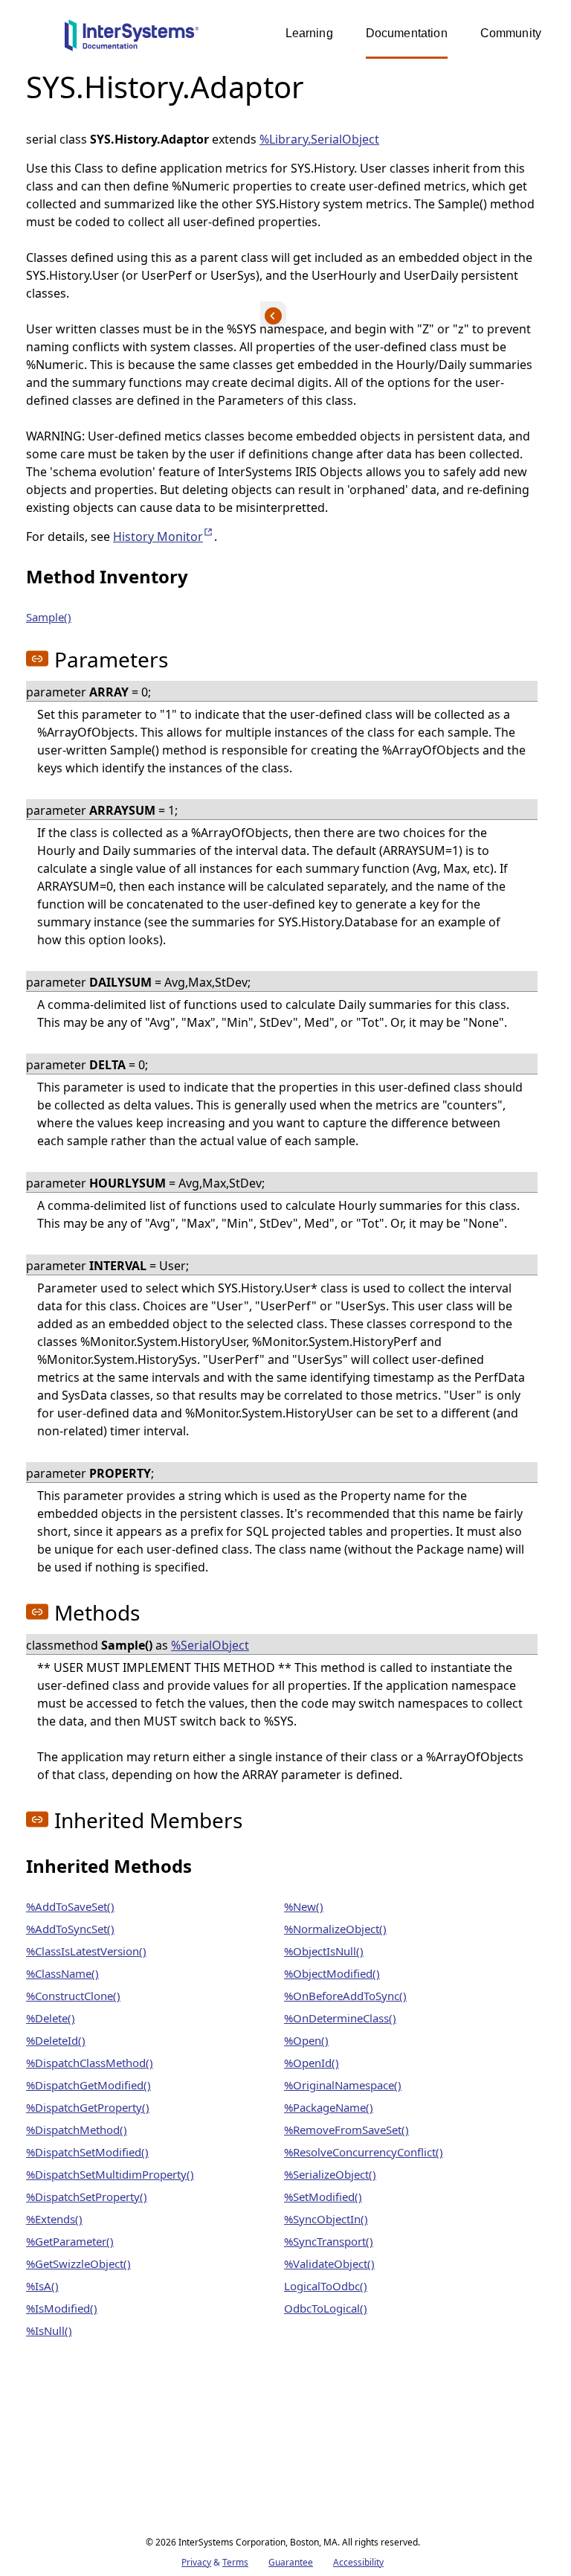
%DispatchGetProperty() (88, 2107)
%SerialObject (210, 1645)
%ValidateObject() (329, 2263)
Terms (235, 2562)
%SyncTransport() (329, 2241)
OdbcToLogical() (326, 2308)
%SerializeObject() (330, 2174)
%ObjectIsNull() (324, 1951)
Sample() (49, 617)
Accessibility (358, 2562)
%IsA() (42, 2286)
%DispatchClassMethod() (90, 2063)
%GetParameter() (70, 2241)
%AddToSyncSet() (70, 1929)
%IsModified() (62, 2308)
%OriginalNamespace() (343, 2085)
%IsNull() (49, 2330)
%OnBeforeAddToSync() (345, 1996)
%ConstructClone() (73, 1996)
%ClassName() (62, 1973)
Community (511, 33)
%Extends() (54, 2219)
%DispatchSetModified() (87, 2152)
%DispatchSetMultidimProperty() (110, 2174)
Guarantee (291, 2562)
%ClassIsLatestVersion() (86, 1951)
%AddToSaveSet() (70, 1906)
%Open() (306, 2040)
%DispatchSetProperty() (87, 2197)
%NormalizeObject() (335, 1929)
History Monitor (164, 536)
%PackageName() (329, 2107)
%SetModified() (323, 2197)
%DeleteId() (56, 2040)
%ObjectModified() (332, 1973)
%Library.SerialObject (319, 139)
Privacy (196, 2562)
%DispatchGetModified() (88, 2085)
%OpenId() (312, 2063)
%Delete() (51, 2018)
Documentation (407, 33)
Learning (309, 33)
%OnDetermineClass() (340, 2018)
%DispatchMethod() (77, 2130)
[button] (37, 659)
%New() (304, 1906)
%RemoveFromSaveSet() (346, 2130)
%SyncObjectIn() (326, 2219)
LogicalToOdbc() (326, 2286)
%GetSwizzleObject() (78, 2263)
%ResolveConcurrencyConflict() (364, 2152)
